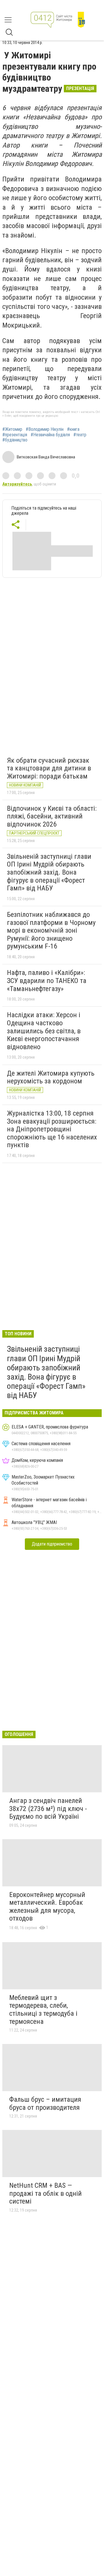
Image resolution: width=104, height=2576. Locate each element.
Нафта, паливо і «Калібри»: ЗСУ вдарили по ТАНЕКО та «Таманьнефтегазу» (47, 981)
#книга (73, 429)
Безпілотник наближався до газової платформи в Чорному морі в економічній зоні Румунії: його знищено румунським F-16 (51, 930)
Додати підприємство (52, 1544)
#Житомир (12, 429)
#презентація (15, 435)
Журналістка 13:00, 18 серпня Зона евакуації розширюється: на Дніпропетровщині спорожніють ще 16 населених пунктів (52, 1129)
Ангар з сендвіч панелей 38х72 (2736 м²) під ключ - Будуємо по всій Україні (48, 1809)
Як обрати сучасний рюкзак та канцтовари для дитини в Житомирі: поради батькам (49, 768)
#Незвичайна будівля (50, 435)
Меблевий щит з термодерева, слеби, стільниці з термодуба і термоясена (43, 2010)
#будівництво (15, 440)
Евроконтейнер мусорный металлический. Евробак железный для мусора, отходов (47, 1907)
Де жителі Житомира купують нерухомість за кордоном (51, 1077)
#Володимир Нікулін (45, 429)
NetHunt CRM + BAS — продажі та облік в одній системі (45, 2193)
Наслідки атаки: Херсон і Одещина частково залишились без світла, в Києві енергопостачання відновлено (44, 1031)
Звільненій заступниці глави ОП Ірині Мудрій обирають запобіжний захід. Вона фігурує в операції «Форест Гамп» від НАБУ (49, 872)
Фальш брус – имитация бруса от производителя (45, 2103)
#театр (80, 435)
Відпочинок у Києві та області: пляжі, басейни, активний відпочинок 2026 (52, 816)
